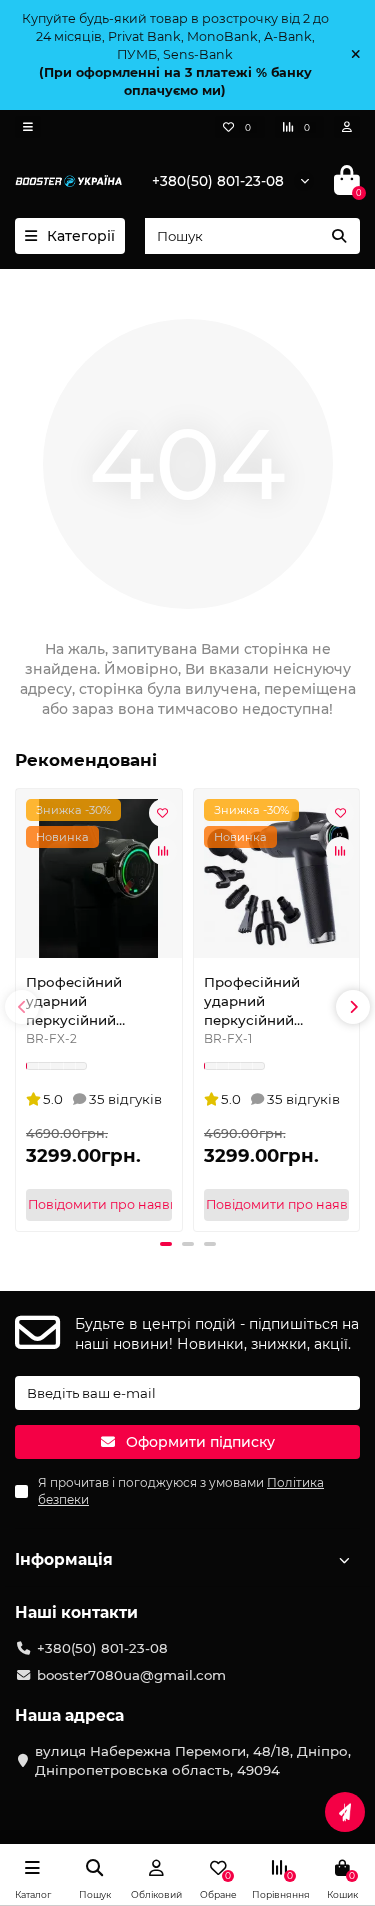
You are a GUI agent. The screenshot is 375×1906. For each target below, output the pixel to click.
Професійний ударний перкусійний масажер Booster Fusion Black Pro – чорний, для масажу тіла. (98, 1002)
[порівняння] (163, 851)
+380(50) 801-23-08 (218, 181)
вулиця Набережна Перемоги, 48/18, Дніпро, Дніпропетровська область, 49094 (193, 1760)
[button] (22, 1007)
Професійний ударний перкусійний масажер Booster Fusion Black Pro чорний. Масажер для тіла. (266, 1002)
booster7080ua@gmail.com (131, 1675)
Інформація (64, 1559)
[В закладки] (163, 813)
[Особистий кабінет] (347, 127)
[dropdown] (28, 127)
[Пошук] (339, 236)
